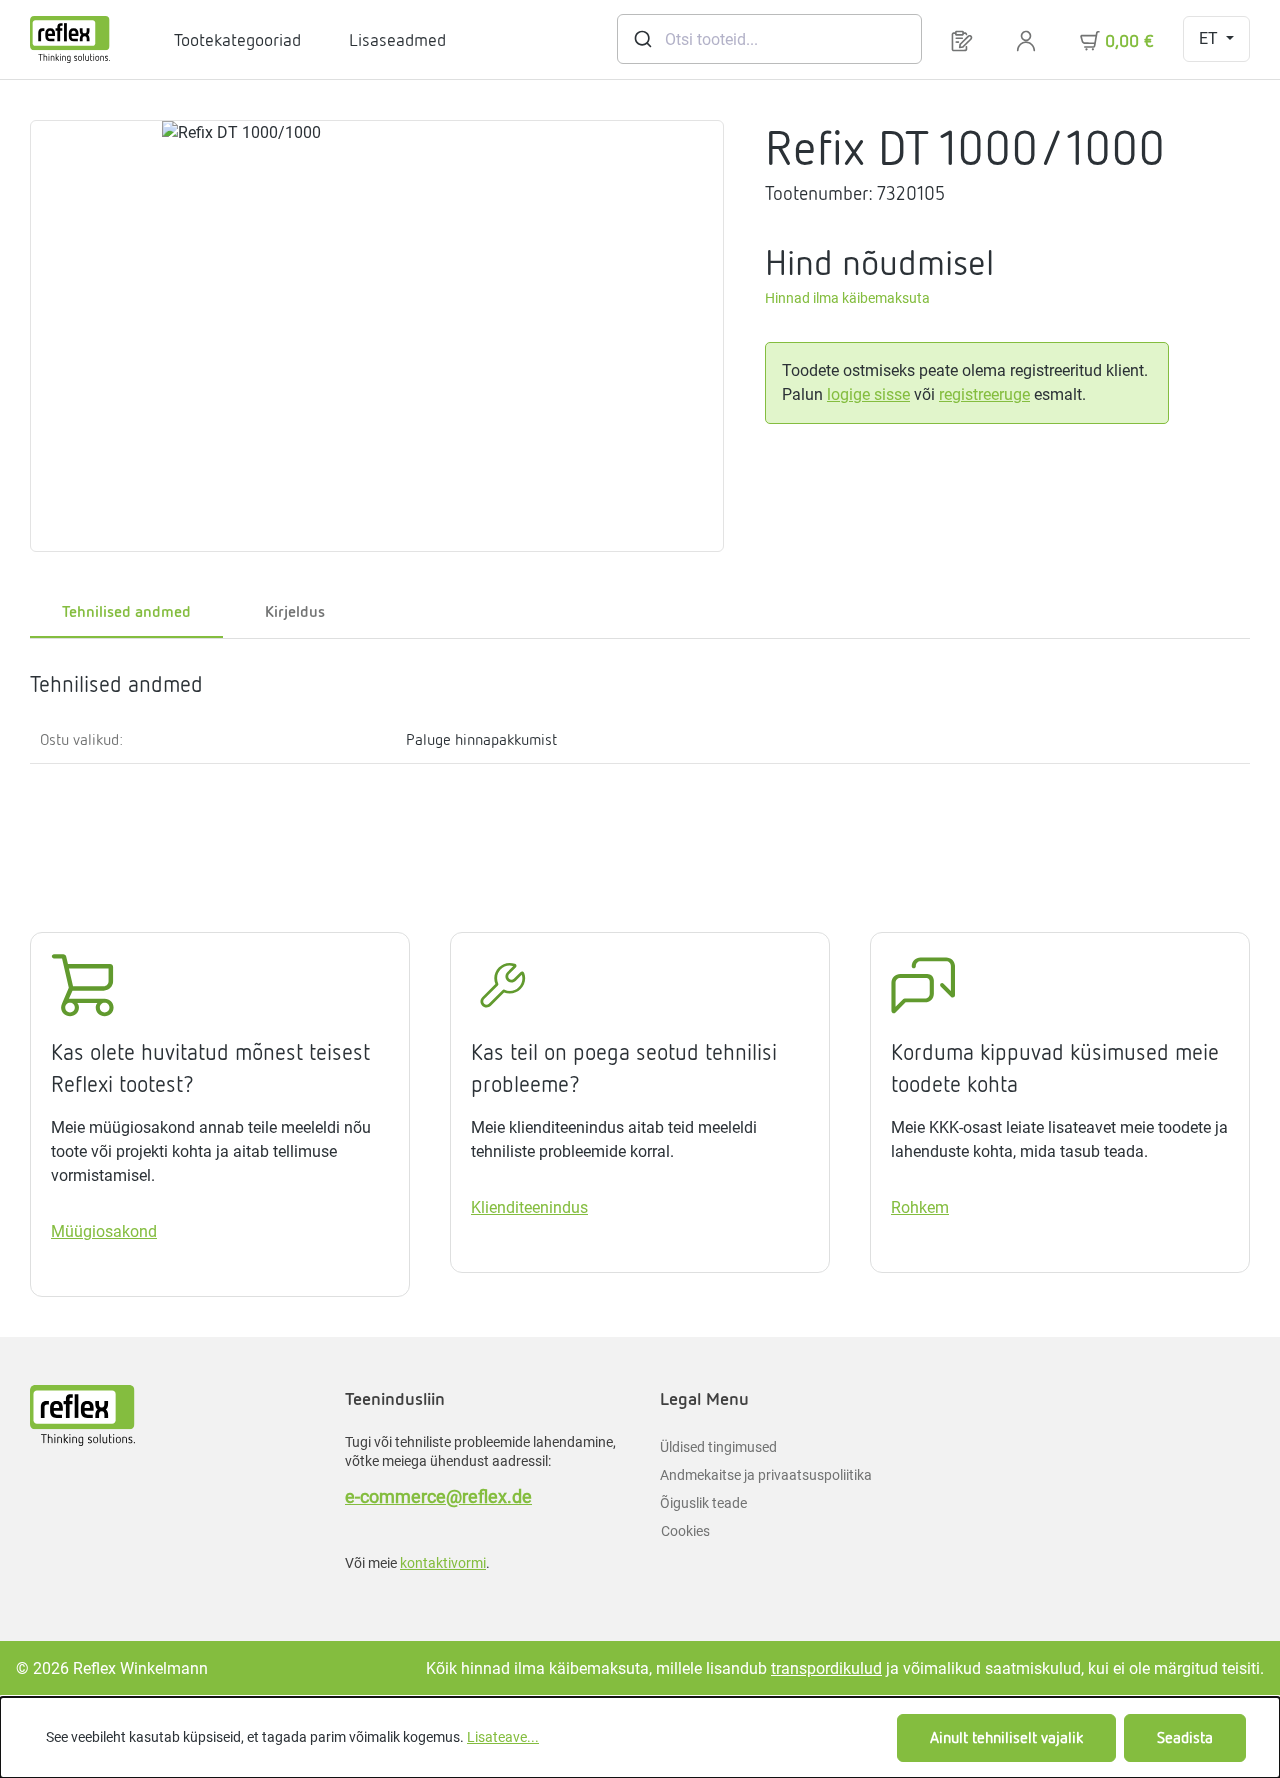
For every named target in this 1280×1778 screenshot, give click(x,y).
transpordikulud (826, 1668)
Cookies (685, 1531)
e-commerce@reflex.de (438, 1496)
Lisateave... (503, 1737)
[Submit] (641, 39)
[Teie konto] (1026, 39)
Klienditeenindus (529, 1207)
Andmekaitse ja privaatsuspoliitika (766, 1475)
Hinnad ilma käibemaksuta (847, 298)
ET (1210, 38)
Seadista (1185, 1737)
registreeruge (984, 394)
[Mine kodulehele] (70, 39)
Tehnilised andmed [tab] (126, 611)
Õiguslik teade (703, 1503)
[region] (377, 336)
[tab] (295, 613)
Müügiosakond (104, 1231)
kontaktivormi (443, 1563)
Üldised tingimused (718, 1447)
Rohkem (920, 1207)
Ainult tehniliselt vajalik (1006, 1737)
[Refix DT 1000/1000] (377, 336)
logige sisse (868, 394)
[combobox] (769, 39)
